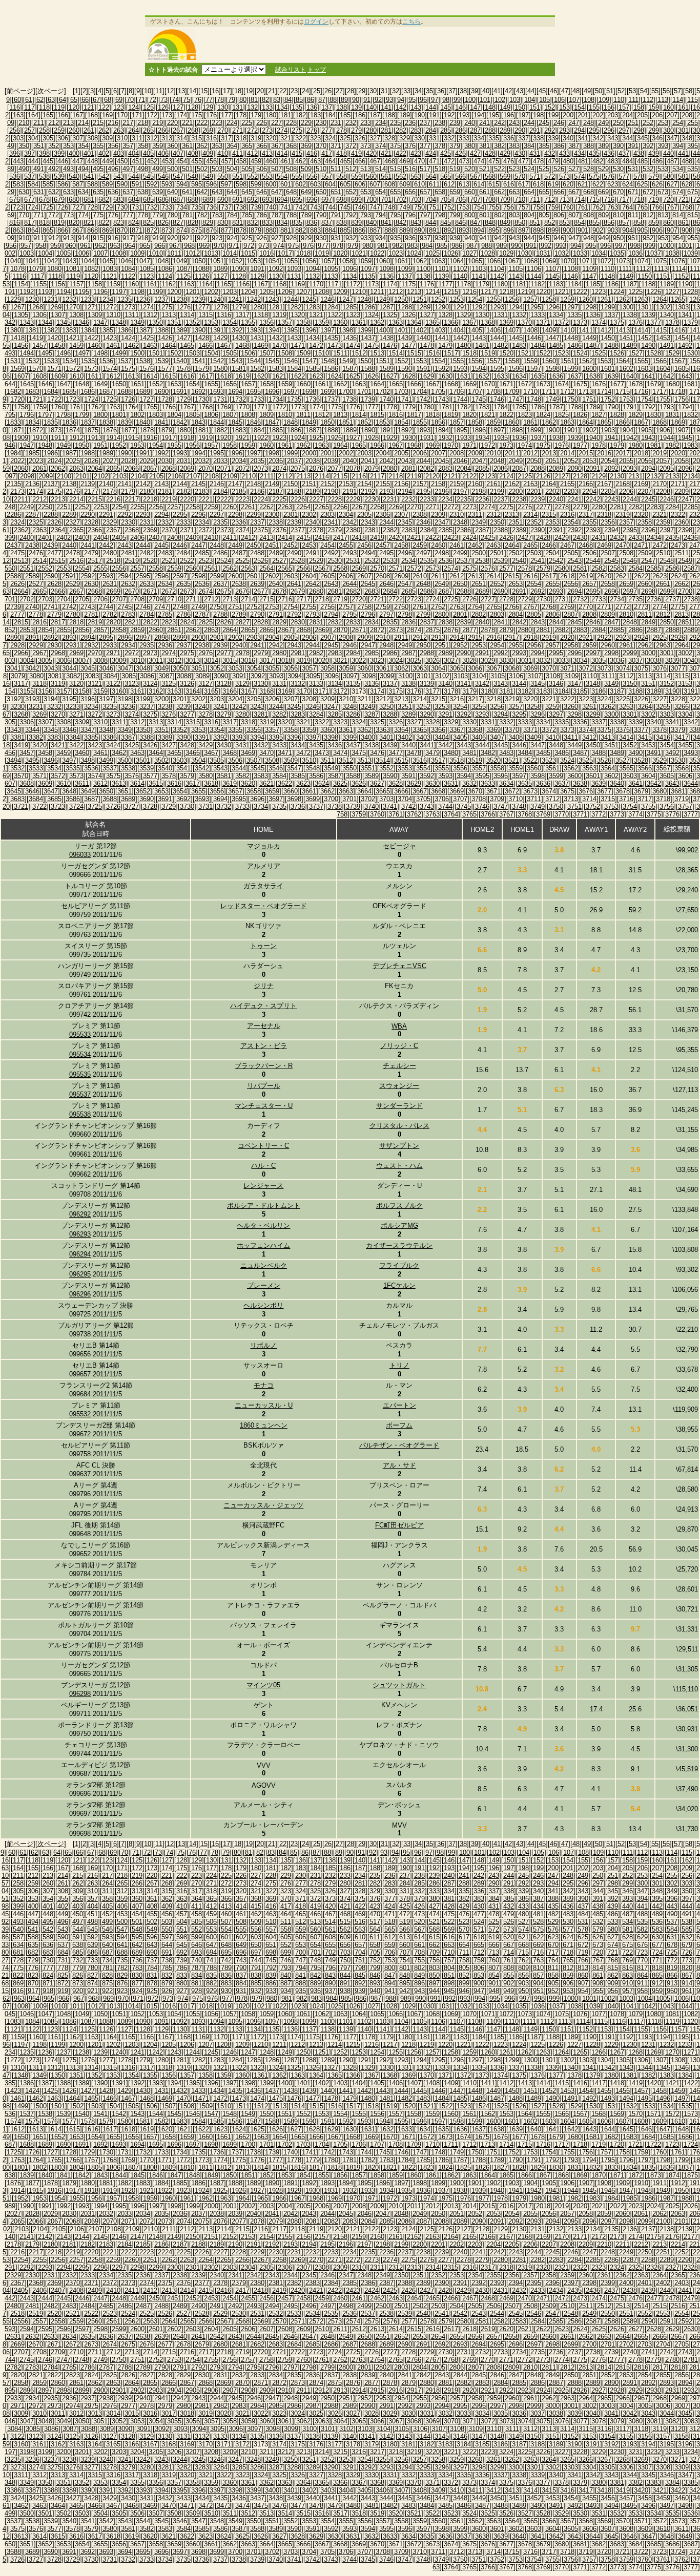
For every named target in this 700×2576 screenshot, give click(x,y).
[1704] (420, 392)
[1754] (645, 399)
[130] (223, 107)
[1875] (91, 430)
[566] (460, 176)
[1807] (230, 415)
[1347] (100, 322)
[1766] (169, 407)
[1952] (119, 445)
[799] (455, 215)
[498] (143, 169)
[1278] (220, 307)
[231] (336, 123)
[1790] (611, 407)
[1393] (254, 330)
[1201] (193, 292)
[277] (327, 130)
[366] (262, 146)
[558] (342, 176)
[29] (362, 91)
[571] (535, 176)
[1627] (390, 376)
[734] (182, 207)
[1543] (235, 361)
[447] (78, 161)
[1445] (516, 338)
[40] (486, 91)
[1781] (445, 407)
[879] (256, 230)
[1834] (32, 422)
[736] (211, 207)
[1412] (604, 330)
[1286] (368, 307)
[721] (683, 200)
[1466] (205, 345)
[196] (509, 115)
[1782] (464, 407)
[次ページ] (51, 91)
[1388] (161, 330)
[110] (619, 100)
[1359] (322, 322)
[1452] (645, 338)
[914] (83, 238)
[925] (247, 238)
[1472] (316, 345)
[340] (568, 138)
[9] (138, 91)
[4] (100, 91)
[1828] (617, 415)
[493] (68, 169)
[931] (336, 238)
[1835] (51, 422)
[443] (18, 161)
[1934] (482, 438)
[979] (353, 246)
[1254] (475, 299)
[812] (648, 215)
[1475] (372, 345)
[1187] (630, 284)
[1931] (427, 438)
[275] (297, 130)
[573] (564, 176)
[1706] (457, 392)
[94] (401, 100)
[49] (587, 91)
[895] (494, 230)
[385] (544, 146)
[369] (306, 146)
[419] (356, 153)
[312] (152, 138)
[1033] (580, 253)
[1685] (69, 392)
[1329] (464, 315)
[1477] (408, 345)
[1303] (682, 307)
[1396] (309, 330)
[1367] (469, 322)
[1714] (604, 392)
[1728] (165, 399)
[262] (104, 130)
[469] (405, 161)
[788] (291, 215)
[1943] (648, 438)
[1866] (623, 422)
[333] (464, 138)
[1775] (335, 407)
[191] (434, 115)
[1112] (643, 269)
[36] (441, 91)
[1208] (322, 292)
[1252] (438, 299)
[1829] (635, 415)
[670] (618, 192)
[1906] (663, 430)
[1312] (150, 315)
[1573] (91, 369)
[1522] (543, 353)
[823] (119, 223)
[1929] (390, 438)
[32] (396, 91)
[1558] (512, 361)
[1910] (39, 438)
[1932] (445, 438)
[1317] (242, 315)
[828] (193, 223)
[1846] (254, 422)
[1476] (390, 345)
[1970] (451, 445)
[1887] (313, 430)
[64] (63, 100)
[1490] (648, 345)
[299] (654, 130)
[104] (530, 100)
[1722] (54, 399)
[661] (485, 192)
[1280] (257, 307)
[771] (39, 215)
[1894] (442, 430)
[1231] (51, 299)
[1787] (556, 407)
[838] (342, 223)
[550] (223, 176)
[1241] (235, 299)
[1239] (198, 299)
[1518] (469, 353)
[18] (238, 91)
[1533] (51, 361)
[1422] (91, 338)
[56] (666, 91)
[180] (271, 115)
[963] (115, 246)
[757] (523, 207)
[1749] (552, 399)
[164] (33, 115)
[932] (351, 238)
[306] (63, 138)
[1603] (645, 369)
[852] (550, 223)
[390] (618, 146)
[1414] (641, 330)
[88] (333, 100)
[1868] (660, 422)
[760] (568, 207)
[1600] (589, 369)
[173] (167, 115)
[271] (238, 130)
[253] (663, 123)
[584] (33, 184)
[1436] (349, 338)
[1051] (217, 261)
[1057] (327, 261)
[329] (405, 138)
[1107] (552, 269)
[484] (627, 161)
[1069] (549, 261)
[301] (683, 130)
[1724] (91, 399)
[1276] (183, 307)
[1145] (552, 276)
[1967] (396, 445)
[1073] (623, 261)
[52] (621, 91)
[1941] (611, 438)
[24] (305, 91)
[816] (15, 223)
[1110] (608, 269)
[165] (48, 115)
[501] (187, 169)
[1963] (322, 445)
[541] (89, 176)
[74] (175, 100)
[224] (232, 123)
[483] (613, 161)
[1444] (497, 338)
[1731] (220, 399)
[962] (100, 246)
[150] (520, 107)
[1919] (205, 438)
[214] (83, 123)
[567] (475, 176)
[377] (425, 146)
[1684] (51, 392)
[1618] (224, 376)
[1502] (174, 353)
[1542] (217, 361)
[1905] (645, 430)
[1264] (660, 299)
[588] (92, 184)
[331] (434, 138)
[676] (15, 200)
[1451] (626, 338)
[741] (286, 207)
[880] (271, 230)
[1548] (327, 361)
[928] (291, 238)
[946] (559, 238)
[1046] (125, 261)
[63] (51, 100)
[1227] (672, 292)
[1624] (335, 376)
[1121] (110, 276)
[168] (92, 115)
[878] (241, 230)
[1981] (654, 445)
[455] (197, 161)
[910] (24, 238)
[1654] (193, 384)
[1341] (685, 315)
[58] (689, 91)
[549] (208, 176)
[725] (48, 207)
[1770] (242, 407)
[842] (401, 223)
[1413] (623, 330)
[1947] (27, 445)
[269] (208, 130)
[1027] (469, 253)
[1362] (377, 322)
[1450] (608, 338)
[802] (499, 215)
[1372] (562, 322)
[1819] (451, 415)
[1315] (205, 315)
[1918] (187, 438)
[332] (449, 138)
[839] (356, 223)
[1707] (475, 392)
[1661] (322, 384)
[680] (74, 200)
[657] (425, 192)
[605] (345, 184)
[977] (323, 246)
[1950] (82, 445)
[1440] (423, 338)
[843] (416, 223)
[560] (371, 176)
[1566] (660, 361)
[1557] (493, 361)
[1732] (239, 399)
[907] (672, 230)
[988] (487, 246)
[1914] (113, 438)
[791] (336, 215)
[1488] (611, 345)
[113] (663, 100)
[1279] (239, 307)
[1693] (217, 392)
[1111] (625, 269)
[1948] (45, 445)
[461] (286, 161)
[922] (202, 238)
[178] (241, 115)
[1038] (672, 253)
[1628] (408, 376)
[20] (260, 91)
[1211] (377, 292)
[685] (148, 200)
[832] (252, 223)
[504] (232, 169)
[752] (449, 207)
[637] (128, 192)
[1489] (630, 345)
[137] (327, 107)
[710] (520, 200)
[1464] (169, 345)
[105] (544, 100)
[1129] (257, 276)
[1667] (433, 384)
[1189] (667, 284)
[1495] (45, 353)
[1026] (451, 253)
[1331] (501, 315)
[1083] (110, 269)
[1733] (257, 399)
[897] (523, 230)
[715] (594, 200)
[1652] (156, 384)
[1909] (21, 438)
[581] (683, 176)
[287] (475, 130)
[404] (133, 153)
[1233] (88, 299)
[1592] (442, 369)
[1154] (21, 284)
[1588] (368, 369)
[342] (598, 138)
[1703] (401, 392)
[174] (182, 115)
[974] (279, 246)
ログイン (316, 22)
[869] (107, 230)
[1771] (261, 407)
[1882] (220, 430)
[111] (633, 100)
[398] (44, 153)
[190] (419, 115)
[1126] (202, 276)
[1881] (202, 430)
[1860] (512, 422)
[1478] (427, 345)
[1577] (165, 369)
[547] (178, 176)
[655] (395, 192)
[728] (92, 207)
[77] (209, 100)
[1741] (405, 399)
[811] (633, 215)
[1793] (667, 407)
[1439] (405, 338)
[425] (446, 153)
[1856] (438, 422)
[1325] (390, 315)
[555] (297, 176)
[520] (470, 169)
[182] (301, 115)
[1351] (174, 322)
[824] (133, 223)
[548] (193, 176)
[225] (247, 123)
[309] (107, 138)
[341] (583, 138)
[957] (26, 246)
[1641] (648, 376)
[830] (223, 223)
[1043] (69, 261)
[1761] (76, 407)
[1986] (51, 453)
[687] (178, 200)
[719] (654, 200)
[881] (286, 230)
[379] (455, 146)
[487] (672, 161)
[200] (568, 115)
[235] (395, 123)
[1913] (95, 438)
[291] (535, 130)
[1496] (64, 353)
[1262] (623, 299)
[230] (321, 123)
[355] (98, 146)
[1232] (69, 299)
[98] (446, 100)
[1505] (230, 353)
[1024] (414, 253)
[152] (550, 107)
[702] (401, 200)
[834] (282, 223)
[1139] (442, 276)
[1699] (327, 392)
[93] (389, 100)
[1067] (512, 261)
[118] (44, 107)
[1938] (556, 438)
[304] (33, 138)
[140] (371, 107)
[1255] (493, 299)
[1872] (36, 430)
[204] (627, 115)
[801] (485, 215)
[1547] (309, 361)
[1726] (128, 399)
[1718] (678, 392)
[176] (211, 115)
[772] (54, 215)
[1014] (230, 253)
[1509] (303, 353)
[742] (301, 207)
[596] (211, 184)
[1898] (516, 430)
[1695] (254, 392)
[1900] (552, 430)
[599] (256, 184)
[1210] (359, 292)
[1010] (156, 253)
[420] (371, 153)
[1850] (327, 422)
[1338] (630, 315)
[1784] (501, 407)
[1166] (242, 284)
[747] (375, 207)
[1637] (574, 376)
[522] (499, 169)
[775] (98, 215)
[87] (322, 100)
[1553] (420, 361)
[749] (405, 207)
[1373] (580, 322)
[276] (312, 130)
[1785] (519, 407)
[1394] (272, 330)
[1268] (36, 307)
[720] (668, 200)
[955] (693, 238)
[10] (148, 91)
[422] (401, 153)
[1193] (45, 292)
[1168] (279, 284)
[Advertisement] (377, 45)
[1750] (571, 399)
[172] (152, 115)
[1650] (119, 384)
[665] (544, 192)
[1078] (17, 269)
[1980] (635, 445)
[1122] (128, 276)
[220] (172, 123)
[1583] (276, 369)
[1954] (156, 445)
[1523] (562, 353)
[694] (282, 200)
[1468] (242, 345)
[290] (520, 130)
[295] (594, 130)
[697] (327, 200)
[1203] (230, 292)
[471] (434, 161)
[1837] (88, 422)
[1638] (593, 376)
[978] (338, 246)
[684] (133, 200)
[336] (509, 138)
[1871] (17, 430)
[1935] (501, 438)
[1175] (408, 284)
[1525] (599, 353)
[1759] (39, 407)
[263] (119, 130)
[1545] (272, 361)
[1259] (567, 299)
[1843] (198, 422)
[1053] (254, 261)
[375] (395, 146)
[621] (583, 184)
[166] (63, 115)
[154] (579, 107)
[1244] (291, 299)
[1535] (88, 361)
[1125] (183, 276)
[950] (618, 238)
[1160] (132, 284)
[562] (401, 176)
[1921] (242, 438)
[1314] (187, 315)
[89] (344, 100)
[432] (550, 153)
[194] (479, 115)
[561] (386, 176)
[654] (380, 192)
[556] (312, 176)
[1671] (506, 384)
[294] (579, 130)
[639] (158, 192)
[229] (306, 123)
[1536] (106, 361)
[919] (158, 238)
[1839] (125, 422)
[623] (613, 184)
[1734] (276, 399)
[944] (529, 238)
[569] (505, 176)
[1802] (137, 415)
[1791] (630, 407)
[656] (410, 192)
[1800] (100, 415)
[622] (598, 184)
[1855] (420, 422)
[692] (252, 200)
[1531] (14, 361)
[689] (208, 200)
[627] (672, 184)
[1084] (128, 269)
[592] (152, 184)
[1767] (187, 407)
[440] (668, 153)
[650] (321, 192)
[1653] (174, 384)
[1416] (678, 330)
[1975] (543, 445)
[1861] (530, 422)
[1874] (73, 430)
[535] (693, 169)
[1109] (589, 269)
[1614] (150, 376)
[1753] (626, 399)
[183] (315, 115)
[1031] (543, 253)
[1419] (36, 338)
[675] (693, 192)
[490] (24, 169)
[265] (148, 130)
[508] (291, 169)
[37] (452, 91)
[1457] (39, 345)
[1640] (630, 376)
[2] (84, 91)
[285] (446, 130)
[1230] (32, 299)
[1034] (599, 253)
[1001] (685, 246)
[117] (29, 107)
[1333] (538, 315)
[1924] (298, 438)
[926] (262, 238)
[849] (505, 223)
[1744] (460, 399)
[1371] (543, 322)
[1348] (119, 322)
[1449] (589, 338)
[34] (418, 91)
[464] (330, 161)
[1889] (349, 430)
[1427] (183, 338)
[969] (204, 246)
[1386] (125, 330)
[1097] (368, 269)
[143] (416, 107)
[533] (663, 169)
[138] (342, 107)
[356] (113, 146)
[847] (475, 223)
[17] (227, 91)
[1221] (562, 292)
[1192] (27, 292)
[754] (479, 207)
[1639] (611, 376)
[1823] (525, 415)
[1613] (132, 376)
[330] (419, 138)
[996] (605, 246)
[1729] (183, 399)
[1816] (396, 415)
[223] (217, 123)
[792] (351, 215)
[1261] (604, 299)
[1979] (617, 445)
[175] (197, 115)
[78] (220, 100)
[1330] (482, 315)
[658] (440, 192)
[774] (83, 215)
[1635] (538, 376)
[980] (368, 246)
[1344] (45, 322)
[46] (553, 91)
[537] (29, 176)
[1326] (408, 315)
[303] (18, 138)
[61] (29, 100)
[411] (238, 153)
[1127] (220, 276)
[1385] (106, 330)
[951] (633, 238)
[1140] (460, 276)
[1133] (331, 276)
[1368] (488, 322)
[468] (390, 161)
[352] (54, 146)
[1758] (21, 407)
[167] (78, 115)
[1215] (451, 292)
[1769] (224, 407)
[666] (559, 192)
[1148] (608, 276)
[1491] (667, 345)
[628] (687, 184)
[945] (544, 238)
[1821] (488, 415)
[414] (282, 153)
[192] (449, 115)
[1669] (469, 384)
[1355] (248, 322)
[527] (574, 169)
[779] (158, 215)
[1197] (119, 292)
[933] (366, 238)
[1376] (635, 322)
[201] (583, 115)
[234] (380, 123)
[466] (360, 161)
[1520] (506, 353)
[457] (226, 161)
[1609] (58, 376)
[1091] (257, 269)
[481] (583, 161)
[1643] (685, 376)
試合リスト (291, 70)
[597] (226, 184)
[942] (499, 238)
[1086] (165, 269)
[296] (609, 130)
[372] (351, 146)
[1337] (611, 315)
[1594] (479, 369)
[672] (648, 192)
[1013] (211, 253)
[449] (107, 161)
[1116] (19, 276)
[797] (425, 215)
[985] (442, 246)
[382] (499, 146)
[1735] (294, 399)
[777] (128, 215)
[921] (187, 238)
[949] (603, 238)
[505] (247, 169)
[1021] (359, 253)
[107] (574, 100)
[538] (44, 176)
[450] (122, 161)
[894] (479, 230)
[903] (613, 230)
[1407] (512, 330)
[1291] (460, 307)
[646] (262, 192)
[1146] (571, 276)
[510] (321, 169)
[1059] (364, 261)
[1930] (408, 438)
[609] (405, 184)
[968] (189, 246)
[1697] (291, 392)
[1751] (589, 399)
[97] (435, 100)
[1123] (147, 276)
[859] (654, 223)
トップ (317, 70)
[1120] (91, 276)
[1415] (660, 330)
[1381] (32, 330)
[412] (252, 153)
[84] (288, 100)
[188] (390, 115)
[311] (137, 138)
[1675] (580, 384)
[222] (202, 123)
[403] (119, 153)
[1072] (604, 261)
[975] (293, 246)
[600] (271, 184)
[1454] (682, 338)
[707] (475, 200)
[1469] (261, 345)
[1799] (82, 415)
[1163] (187, 284)
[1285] (349, 307)
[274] (282, 130)
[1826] (580, 415)
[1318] (261, 315)
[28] (351, 91)
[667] (574, 192)
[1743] (442, 399)
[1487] (593, 345)
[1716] (641, 392)
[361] (187, 146)
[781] (187, 215)
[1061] (401, 261)
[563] (416, 176)
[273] (267, 130)
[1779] (408, 407)
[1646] (45, 384)
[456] (211, 161)
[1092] (276, 269)
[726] (63, 207)
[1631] (464, 376)
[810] (618, 215)
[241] (485, 123)
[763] (613, 207)
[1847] (272, 422)
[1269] (54, 307)
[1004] (45, 253)
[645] (247, 192)
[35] (429, 91)
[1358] (303, 322)
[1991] (143, 453)
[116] (15, 107)
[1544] (254, 361)
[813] (663, 215)
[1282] (294, 307)
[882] (301, 230)
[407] (178, 153)
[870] (122, 230)
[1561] (567, 361)
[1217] (488, 292)
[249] (603, 123)
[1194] (64, 292)
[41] (497, 91)
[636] (113, 192)
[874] (182, 230)
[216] (113, 123)
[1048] (161, 261)
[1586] (331, 369)
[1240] (217, 299)
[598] (241, 184)
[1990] (125, 453)
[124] (133, 107)
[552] (252, 176)
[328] (390, 138)
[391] (633, 146)
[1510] (322, 353)
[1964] (340, 445)
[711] (535, 200)
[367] (276, 146)
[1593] (460, 369)
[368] (291, 146)
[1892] (405, 430)
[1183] (556, 284)
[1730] (202, 399)
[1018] (303, 253)
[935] (395, 238)
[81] (254, 100)
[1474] (353, 345)
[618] (538, 184)
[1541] (198, 361)
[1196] (100, 292)
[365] (247, 146)
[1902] (589, 430)
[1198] (137, 292)
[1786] (538, 407)
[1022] (377, 253)
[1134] (349, 276)
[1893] (423, 430)
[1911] (58, 438)
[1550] (364, 361)
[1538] (143, 361)
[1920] (224, 438)
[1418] (17, 338)
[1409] (549, 330)
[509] (306, 169)
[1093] (294, 269)
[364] (232, 146)
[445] (48, 161)
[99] (457, 100)
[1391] (217, 330)
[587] (78, 184)
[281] (386, 130)
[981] (383, 246)
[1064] (457, 261)
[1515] (414, 353)
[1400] (383, 330)
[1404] (457, 330)
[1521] (525, 353)
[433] (564, 153)
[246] (559, 123)
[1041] (32, 261)
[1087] (183, 269)
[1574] (110, 369)
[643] (217, 192)
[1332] (519, 315)
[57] (677, 91)
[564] (431, 176)
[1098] (386, 269)
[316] (211, 138)
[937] (425, 238)
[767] (672, 207)
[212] (54, 123)
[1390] (198, 330)
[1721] (36, 399)
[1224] (617, 292)
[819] (59, 223)
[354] (83, 146)
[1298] (589, 307)
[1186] (611, 284)
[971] (234, 246)
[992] (546, 246)
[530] (618, 169)
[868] (92, 230)
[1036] (635, 253)
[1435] (331, 338)
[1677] (617, 384)
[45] (542, 91)
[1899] (534, 430)
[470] (419, 161)
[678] (44, 200)
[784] (232, 215)
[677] (29, 200)
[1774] (316, 407)
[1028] (488, 253)
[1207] (303, 292)
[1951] (100, 445)
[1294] (516, 307)
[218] (143, 123)
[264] (133, 130)
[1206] (285, 292)
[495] (98, 169)
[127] (178, 107)
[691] (238, 200)
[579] (654, 176)
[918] (143, 238)
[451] (137, 161)
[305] (48, 138)
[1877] (128, 430)
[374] (380, 146)
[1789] (593, 407)
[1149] (626, 276)
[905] (642, 230)
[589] (107, 184)
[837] (327, 223)
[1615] (169, 376)
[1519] (488, 353)
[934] (380, 238)
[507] (276, 169)
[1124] (165, 276)
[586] (63, 184)
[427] (475, 153)
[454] (182, 161)
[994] (576, 246)
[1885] (276, 430)
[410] (223, 153)
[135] (297, 107)
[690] (223, 200)
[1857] (457, 422)
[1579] (202, 369)
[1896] (479, 430)
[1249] (383, 299)
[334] (479, 138)
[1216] (469, 292)
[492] (54, 169)
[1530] (691, 353)
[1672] (525, 384)
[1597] (534, 369)
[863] (18, 230)
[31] (384, 91)
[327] (375, 138)
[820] (74, 223)
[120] (74, 107)
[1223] (599, 292)
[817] (29, 223)
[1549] (346, 361)
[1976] (562, 445)
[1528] (654, 353)
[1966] (377, 445)
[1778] (390, 407)
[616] (509, 184)
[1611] (95, 376)
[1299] (608, 307)
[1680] (672, 384)
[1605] (682, 369)
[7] (123, 91)
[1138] (423, 276)
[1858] (475, 422)
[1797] (45, 415)
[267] (178, 130)
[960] (70, 246)
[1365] (433, 322)
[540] (74, 176)
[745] (345, 207)
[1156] (58, 284)
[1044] (88, 261)
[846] (460, 223)
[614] (479, 184)
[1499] (119, 353)
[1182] (538, 284)
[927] (276, 238)
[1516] (433, 353)
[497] (128, 169)
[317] (226, 138)
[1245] (309, 299)
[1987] (69, 453)
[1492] (685, 345)
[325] (345, 138)
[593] (167, 184)
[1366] (451, 322)
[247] (574, 123)
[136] (312, 107)
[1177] (445, 284)
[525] (544, 169)
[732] (152, 207)
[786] (262, 215)
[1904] (626, 430)
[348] (687, 138)
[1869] (678, 422)
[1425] (147, 338)
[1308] (76, 315)
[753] (464, 207)
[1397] (327, 330)
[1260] (586, 299)
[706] (460, 200)
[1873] (54, 430)
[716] (609, 200)
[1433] (294, 338)
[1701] (364, 392)
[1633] (501, 376)
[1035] (617, 253)
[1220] (543, 292)
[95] (412, 100)
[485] (642, 161)
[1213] (414, 292)
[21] (272, 91)
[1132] (313, 276)
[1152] (682, 276)
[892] (449, 230)
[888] (390, 230)
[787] (276, 215)
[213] (68, 123)
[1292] (479, 307)
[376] (410, 146)
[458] (241, 161)
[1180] (501, 284)
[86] (311, 100)
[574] (579, 176)
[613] (464, 184)
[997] (620, 246)
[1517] (451, 353)
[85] (299, 100)
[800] (470, 215)
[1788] (574, 407)
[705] (446, 200)
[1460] (95, 345)
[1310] (113, 315)
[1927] (353, 438)
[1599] (571, 369)
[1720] (17, 399)
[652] (351, 192)
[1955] (174, 445)
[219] (158, 123)
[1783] (482, 407)
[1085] (147, 269)
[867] (78, 230)
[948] (589, 238)
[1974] (525, 445)
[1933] (464, 438)
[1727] (147, 399)
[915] (98, 238)
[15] (204, 91)
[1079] (36, 269)
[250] (618, 123)
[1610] (76, 376)
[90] (356, 100)
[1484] (538, 345)
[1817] (414, 415)
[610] (419, 184)
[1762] (95, 407)
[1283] (313, 307)
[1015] (248, 253)
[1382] (51, 330)
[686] (163, 200)
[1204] (248, 292)
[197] (523, 115)
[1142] (497, 276)
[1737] (331, 399)
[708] (490, 200)
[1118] (55, 276)
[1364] (414, 322)
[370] (321, 146)
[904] (627, 230)
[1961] (285, 445)
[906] (657, 230)
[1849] (309, 422)
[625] (642, 184)
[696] (312, 200)
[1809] (266, 415)
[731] (137, 207)
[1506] (248, 353)
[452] (152, 161)
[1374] (599, 322)
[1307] (58, 315)
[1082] (91, 269)
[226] (262, 123)
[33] (407, 91)
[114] (678, 100)
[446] (63, 161)
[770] (24, 215)
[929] (306, 238)
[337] (523, 138)
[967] (174, 246)
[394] (678, 146)
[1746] (497, 399)
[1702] (383, 392)
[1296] (552, 307)
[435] (594, 153)
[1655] (211, 384)
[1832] (691, 415)
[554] (282, 176)
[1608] (39, 376)
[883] (315, 230)
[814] (678, 215)
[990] (516, 246)
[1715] (623, 392)
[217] (128, 123)
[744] (330, 207)
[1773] (298, 407)
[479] (553, 161)
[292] (550, 130)
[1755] (663, 399)
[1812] (322, 415)
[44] (531, 91)
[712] (550, 200)
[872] (152, 230)
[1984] (14, 453)
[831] (238, 223)
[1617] (205, 376)
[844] (431, 223)
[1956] (193, 445)
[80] (243, 100)
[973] (264, 246)
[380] (470, 146)
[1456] (21, 345)
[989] (501, 246)
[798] (440, 215)
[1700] (346, 392)
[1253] (457, 299)
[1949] (64, 445)
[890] (419, 230)
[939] (455, 238)
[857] (624, 223)
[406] (163, 153)
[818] (44, 223)
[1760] (58, 407)
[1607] (21, 376)
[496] (113, 169)
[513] (366, 169)
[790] (321, 215)
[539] (59, 176)
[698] (342, 200)
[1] (77, 91)
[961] (85, 246)
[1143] (516, 276)
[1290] (442, 307)
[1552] (401, 361)
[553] (267, 176)
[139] (356, 107)
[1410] (567, 330)
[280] (371, 130)
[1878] (147, 430)
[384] (529, 146)
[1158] (95, 284)
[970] (219, 246)
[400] (74, 153)
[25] (317, 91)
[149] (505, 107)
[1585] (313, 369)
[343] (613, 138)
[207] (672, 115)
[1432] (276, 338)
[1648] (82, 384)
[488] (687, 161)
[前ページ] (20, 91)
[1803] (156, 415)
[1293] (497, 307)
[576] (609, 176)
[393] (663, 146)
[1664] (377, 384)
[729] (107, 207)
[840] (371, 223)
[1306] (39, 315)
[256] (15, 130)
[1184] (574, 284)
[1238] (180, 299)
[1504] (211, 353)
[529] (603, 169)
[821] (89, 223)
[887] (375, 230)
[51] (610, 91)
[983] (412, 246)
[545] (148, 176)
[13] (181, 91)
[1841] (161, 422)
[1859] (493, 422)
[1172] (353, 284)
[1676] (599, 384)
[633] (68, 192)
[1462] (132, 345)
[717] (624, 200)
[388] (589, 146)
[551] (238, 176)
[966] (160, 246)
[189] (405, 115)
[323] (315, 138)
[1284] (331, 307)
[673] (663, 192)
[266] (163, 130)
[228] (291, 123)
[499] (158, 169)
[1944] (667, 438)
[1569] (17, 369)
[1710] (530, 392)
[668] (589, 192)
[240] (470, 123)
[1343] (27, 322)
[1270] (73, 307)
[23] (294, 91)
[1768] (205, 407)
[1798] (64, 415)
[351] (39, 146)
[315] (197, 138)
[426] (460, 153)
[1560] (549, 361)
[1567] (678, 361)
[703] (416, 200)
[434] (579, 153)
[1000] (667, 246)
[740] (271, 207)
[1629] (427, 376)
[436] (609, 153)
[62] (40, 100)
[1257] (530, 299)
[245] (544, 123)
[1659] (285, 384)
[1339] (648, 315)
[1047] (143, 261)
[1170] (316, 284)
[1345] (64, 322)
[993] (561, 246)
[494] (83, 169)
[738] (241, 207)
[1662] (340, 384)
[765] (642, 207)
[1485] (556, 345)
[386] (559, 146)
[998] (635, 246)
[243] (514, 123)
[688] (193, 200)
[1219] (525, 292)
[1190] (685, 284)
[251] (633, 123)
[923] (217, 238)
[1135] (368, 276)
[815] (693, 215)
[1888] (331, 430)
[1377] (654, 322)
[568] (490, 176)
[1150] (645, 276)
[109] (604, 100)
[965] (145, 246)
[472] (449, 161)
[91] (367, 100)
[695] (297, 200)
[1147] (589, 276)
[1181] (519, 284)
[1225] (635, 292)
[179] (256, 115)
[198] (538, 115)
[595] (197, 184)
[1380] (14, 330)
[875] (197, 230)
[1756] (682, 399)
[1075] (660, 261)
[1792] (648, 407)
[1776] (353, 407)
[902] (598, 230)
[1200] (174, 292)
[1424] (128, 338)
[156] (609, 107)
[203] (613, 115)
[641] (187, 192)
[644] (232, 192)
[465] (345, 161)
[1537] (125, 361)
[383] (514, 146)
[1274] (147, 307)
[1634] (519, 376)
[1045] (106, 261)
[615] (494, 184)
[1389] (180, 330)
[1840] (143, 422)
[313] (167, 138)
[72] (153, 100)
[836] (312, 223)
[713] (564, 200)
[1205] (266, 292)
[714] (579, 200)
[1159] (113, 284)
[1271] (91, 307)
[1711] (549, 392)
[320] (271, 138)
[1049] (180, 261)
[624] (627, 184)
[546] (163, 176)
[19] (249, 91)
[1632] (482, 376)
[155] (594, 107)
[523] (514, 169)
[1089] (220, 269)
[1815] (377, 415)
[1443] (479, 338)
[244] (529, 123)
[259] (59, 130)
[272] (252, 130)
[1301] (645, 307)
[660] (470, 192)
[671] (633, 192)
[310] (122, 138)
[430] (520, 153)
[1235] (125, 299)
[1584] (294, 369)
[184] (330, 115)
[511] (336, 169)
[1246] (327, 299)
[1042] (51, 261)
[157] (624, 107)
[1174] (390, 284)
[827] (178, 223)
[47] (565, 91)
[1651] (137, 384)
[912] (54, 238)
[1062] (420, 261)
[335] (494, 138)
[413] (267, 153)
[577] (624, 176)
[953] (663, 238)
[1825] (562, 415)
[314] (182, 138)
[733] (167, 207)
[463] (315, 161)
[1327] (427, 315)
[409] (208, 153)
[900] (568, 230)
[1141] (479, 276)
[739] (256, 207)
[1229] (14, 299)
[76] (198, 100)
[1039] (691, 253)
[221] (187, 123)
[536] (15, 176)
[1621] (279, 376)
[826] (163, 223)
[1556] (475, 361)
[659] (455, 192)
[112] (648, 100)
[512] (351, 169)
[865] (48, 230)
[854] (579, 223)
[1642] (667, 376)
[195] (494, 115)
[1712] (567, 392)
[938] (440, 238)
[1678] (635, 384)
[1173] (372, 284)
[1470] (279, 345)
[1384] (88, 330)
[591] (137, 184)
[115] (693, 100)
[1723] (73, 399)
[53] (632, 91)
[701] (386, 200)
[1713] (586, 392)
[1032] (562, 253)
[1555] (457, 361)
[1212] (396, 292)
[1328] (445, 315)
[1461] (113, 345)
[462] (301, 161)
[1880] (183, 430)
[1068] (530, 261)
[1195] (82, 292)
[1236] (143, 299)
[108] (589, 100)
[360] (172, 146)
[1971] (469, 445)
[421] (386, 153)
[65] (74, 100)
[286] (460, 130)
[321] (286, 138)
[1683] (32, 392)
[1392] (235, 330)
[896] (509, 230)
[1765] (150, 407)
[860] (668, 223)
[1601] (608, 369)
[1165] (224, 284)
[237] (425, 123)
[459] (256, 161)
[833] (267, 223)
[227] (276, 123)
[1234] (106, 299)
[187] (375, 115)
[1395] (291, 330)
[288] (490, 130)
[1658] (266, 384)
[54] (644, 91)
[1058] (346, 261)
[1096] (349, 269)
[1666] (414, 384)
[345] (642, 138)
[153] (564, 107)
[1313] (169, 315)
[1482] (501, 345)
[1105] (516, 269)
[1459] (76, 345)
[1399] (364, 330)
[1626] (372, 376)
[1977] (580, 445)
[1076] (678, 261)
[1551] (383, 361)
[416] (312, 153)
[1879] (165, 430)
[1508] (285, 353)
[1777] (372, 407)
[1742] (423, 399)
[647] (276, 192)
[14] (193, 91)
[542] (104, 176)
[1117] (37, 276)
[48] (576, 91)
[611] (434, 184)
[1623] (316, 376)
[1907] (682, 430)
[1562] (586, 361)
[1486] (574, 345)
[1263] (641, 299)
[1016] (266, 253)
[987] (472, 246)
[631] (39, 192)
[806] (559, 215)
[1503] (193, 353)
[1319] (279, 315)
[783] (217, 215)
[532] (648, 169)
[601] (286, 184)
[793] (366, 215)
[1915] (132, 438)
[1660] (303, 384)
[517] (425, 169)
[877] (226, 230)
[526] (559, 169)
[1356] (266, 322)
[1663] (359, 384)
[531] (633, 169)
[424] (431, 153)
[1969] (433, 445)
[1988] (88, 453)
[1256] (512, 299)
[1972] (488, 445)
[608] (390, 184)
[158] (639, 107)
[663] (514, 192)
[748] (390, 207)
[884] (330, 230)
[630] (24, 192)
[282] (401, 130)
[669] (603, 192)
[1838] (106, 422)
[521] (485, 169)
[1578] (183, 369)
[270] (223, 130)
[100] (470, 100)
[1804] (174, 415)
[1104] (497, 269)
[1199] (156, 292)
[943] (514, 238)
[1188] (648, 284)
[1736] (313, 399)
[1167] (261, 284)
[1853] (383, 422)
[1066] (493, 261)
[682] (104, 200)
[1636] (556, 376)
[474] (479, 161)
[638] (143, 192)
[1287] (386, 307)
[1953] (137, 445)
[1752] (608, 399)
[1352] (193, 322)
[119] (59, 107)
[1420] (54, 338)
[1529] (672, 353)
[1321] (316, 315)
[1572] (73, 369)
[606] (360, 184)
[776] (113, 215)
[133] (267, 107)
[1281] (276, 307)
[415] (297, 153)
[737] (226, 207)
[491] (39, 169)
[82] (265, 100)
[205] (642, 115)
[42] (508, 91)
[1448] (571, 338)
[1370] (525, 322)
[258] (44, 130)
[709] (505, 200)
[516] (410, 169)
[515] (395, 169)
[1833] (14, 422)
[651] (336, 192)
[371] (336, 146)
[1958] (230, 445)
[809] (603, 215)
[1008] (119, 253)
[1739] (368, 399)
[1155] (39, 284)
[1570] (36, 369)
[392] (648, 146)
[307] (78, 138)
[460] (271, 161)
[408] (193, 153)
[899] (553, 230)
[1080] (54, 269)
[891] (434, 230)
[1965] (359, 445)
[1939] (574, 438)
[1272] (110, 307)
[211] (39, 123)
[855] (594, 223)
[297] (624, 130)
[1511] (340, 353)
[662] (499, 192)
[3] (92, 91)
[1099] (405, 269)
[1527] (635, 353)
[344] (627, 138)
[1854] (401, 422)
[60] (17, 100)
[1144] (534, 276)
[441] (683, 153)
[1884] (257, 430)
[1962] (303, 445)
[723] (18, 207)
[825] (148, 223)
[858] (639, 223)
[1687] (106, 392)
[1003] (27, 253)
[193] (464, 115)
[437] (624, 153)
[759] (553, 207)
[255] (693, 123)
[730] (122, 207)
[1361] (359, 322)
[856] (609, 223)
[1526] (617, 353)
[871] (137, 230)
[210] (24, 123)
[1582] (257, 369)
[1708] (493, 392)
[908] (687, 230)
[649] (306, 192)
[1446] (534, 338)
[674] (678, 192)
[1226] (654, 292)
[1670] (488, 384)
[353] (68, 146)
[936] (410, 238)
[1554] (438, 361)
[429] (505, 153)
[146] (460, 107)
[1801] (119, 415)
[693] (267, 200)
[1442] (460, 338)
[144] (431, 107)
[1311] (132, 315)
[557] (327, 176)
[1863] (567, 422)
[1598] (552, 369)
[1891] (386, 430)
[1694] (235, 392)
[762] (598, 207)
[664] (529, 192)
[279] (356, 130)
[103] (515, 100)
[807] (574, 215)
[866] (63, 230)
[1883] (239, 430)
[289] (505, 130)
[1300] (626, 307)
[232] (351, 123)
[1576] (147, 369)
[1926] (335, 438)
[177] (226, 115)
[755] (494, 207)
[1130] (276, 276)
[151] (535, 107)
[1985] (32, 453)
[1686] (88, 392)
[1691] (180, 392)
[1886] (294, 430)
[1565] (641, 361)
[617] (523, 184)
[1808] (248, 415)
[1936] (519, 438)
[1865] (604, 422)
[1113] (661, 269)
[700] (371, 200)
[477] (523, 161)
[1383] (69, 330)
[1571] (54, 369)
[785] (247, 215)
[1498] (100, 353)
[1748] (534, 399)
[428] (490, 153)
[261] (89, 130)
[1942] (630, 438)
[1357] (285, 322)
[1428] (202, 338)
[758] (538, 207)
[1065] (475, 261)
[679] (59, 200)
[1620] (261, 376)
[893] (464, 230)
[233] (366, 123)
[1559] (530, 361)
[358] (143, 146)
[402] (104, 153)
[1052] (235, 261)
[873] (167, 230)
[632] (54, 192)
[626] (657, 184)
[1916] (150, 438)
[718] (639, 200)
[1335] (574, 315)
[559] (356, 176)
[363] (217, 146)
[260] (74, 130)
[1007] (100, 253)
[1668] (451, 384)
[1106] (534, 269)
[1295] (534, 307)
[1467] (224, 345)
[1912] (76, 438)
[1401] (401, 330)
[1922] (261, 438)
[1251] (420, 299)
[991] (531, 246)
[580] (668, 176)
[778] (143, 215)
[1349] (137, 322)
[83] (277, 100)
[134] (282, 107)
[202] (598, 115)
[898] (538, 230)
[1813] (340, 415)
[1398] (346, 330)
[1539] (161, 361)
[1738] (349, 399)
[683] (119, 200)
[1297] (571, 307)
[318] (241, 138)
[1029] (506, 253)
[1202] (211, 292)
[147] (475, 107)
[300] (668, 130)
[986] (457, 246)
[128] (193, 107)
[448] (92, 161)
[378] (440, 146)
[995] (591, 246)
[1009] (137, 253)
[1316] (224, 315)
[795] (395, 215)
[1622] (298, 376)
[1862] (549, 422)
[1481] (482, 345)
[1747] (516, 399)
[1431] (257, 338)
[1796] (27, 415)
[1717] (660, 392)
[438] (639, 153)
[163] (18, 115)
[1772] (279, 407)
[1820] (469, 415)
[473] (464, 161)
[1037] (654, 253)
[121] (89, 107)
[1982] (672, 445)
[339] (553, 138)
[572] (550, 176)
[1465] (187, 345)
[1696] (272, 392)
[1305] (21, 315)
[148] (490, 107)
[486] (657, 161)
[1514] (396, 353)
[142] (401, 107)
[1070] (567, 261)
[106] (559, 100)
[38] (463, 91)
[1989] (106, 453)
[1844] (217, 422)
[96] (423, 100)
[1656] (230, 384)
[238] (440, 123)
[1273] (128, 307)
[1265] (678, 299)
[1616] (187, 376)
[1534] (69, 361)
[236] (410, 123)
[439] (654, 153)
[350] (24, 146)
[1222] (580, 292)
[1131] (294, 276)
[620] (568, 184)
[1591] (423, 369)
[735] (197, 207)
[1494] (27, 353)
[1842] (180, 422)
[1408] (530, 330)
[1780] (427, 407)
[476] (509, 161)
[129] (208, 107)
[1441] (442, 338)
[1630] (445, 376)
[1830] (654, 415)
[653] (366, 192)
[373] (366, 146)
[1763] (113, 407)
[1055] (291, 261)
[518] (440, 169)
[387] (574, 146)
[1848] (291, 422)
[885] (345, 230)
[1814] (359, 415)
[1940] (593, 438)
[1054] (272, 261)
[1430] (239, 338)
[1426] (165, 338)
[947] (574, 238)
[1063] (438, 261)
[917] (128, 238)
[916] (113, 238)
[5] (107, 91)
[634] (83, 192)
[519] (455, 169)
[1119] (73, 276)
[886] (360, 230)
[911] (39, 238)
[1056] (309, 261)
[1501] (156, 353)
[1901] (571, 430)
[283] (416, 130)
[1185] (593, 284)
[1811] (303, 415)
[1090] (239, 269)
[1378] (672, 322)
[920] (172, 238)
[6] (115, 91)
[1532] (32, 361)
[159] (654, 107)
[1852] (364, 422)
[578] (639, 176)
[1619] (242, 376)
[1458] (58, 345)
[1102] (460, 269)
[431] (535, 153)
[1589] (386, 369)
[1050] (198, 261)
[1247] (346, 299)
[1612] (113, 376)
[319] (256, 138)
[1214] (433, 292)
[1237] (161, 299)
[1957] (211, 445)
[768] (687, 207)
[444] (33, 161)
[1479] (445, 345)
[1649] (100, 384)
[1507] (266, 353)
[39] (475, 91)
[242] (499, 123)
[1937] (538, 438)
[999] (650, 246)
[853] (564, 223)
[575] (594, 176)
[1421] (73, 338)
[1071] (586, 261)
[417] (327, 153)
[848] (490, 223)
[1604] (663, 369)
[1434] (313, 338)
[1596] (516, 369)
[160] (668, 107)
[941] (485, 238)
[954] (678, 238)
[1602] (626, 369)
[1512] (359, 353)
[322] (301, 138)
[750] (419, 207)
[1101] (442, 269)
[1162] (169, 284)
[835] (297, 223)
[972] (249, 246)
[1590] (405, 369)
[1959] (248, 445)
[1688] (125, 392)
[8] (130, 91)
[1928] (372, 438)
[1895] (460, 430)
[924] (232, 238)
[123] (119, 107)
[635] (98, 192)
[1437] (368, 338)
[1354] (230, 322)
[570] (520, 176)
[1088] (202, 269)
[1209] (340, 292)
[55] (655, 91)
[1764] (132, 407)
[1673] (543, 384)
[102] (500, 100)
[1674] (562, 384)
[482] (598, 161)
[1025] (433, 253)
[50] (599, 91)
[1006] (82, 253)
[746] (360, 207)
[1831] (672, 415)
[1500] (137, 353)
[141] (386, 107)
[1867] (641, 422)
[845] (446, 223)
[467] (375, 161)
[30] (373, 91)
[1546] (291, 361)
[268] (193, 130)
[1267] (17, 307)
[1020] (340, 253)
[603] (315, 184)
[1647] (64, 384)
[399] (59, 153)
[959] (56, 246)
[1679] (654, 384)
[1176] (427, 284)
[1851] (346, 422)
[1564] (623, 361)
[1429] (220, 338)
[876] (211, 230)
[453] (167, 161)
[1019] (322, 253)
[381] (485, 146)
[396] (15, 153)
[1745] (479, 399)
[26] (328, 91)
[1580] (220, 369)
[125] (148, 107)
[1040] (14, 261)
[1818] (433, 415)
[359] (158, 146)
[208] (687, 115)
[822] (104, 223)
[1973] (506, 445)
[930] (321, 238)
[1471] (298, 345)
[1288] (405, 307)
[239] (455, 123)
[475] (494, 161)
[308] (92, 138)
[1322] (335, 315)
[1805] (193, 415)
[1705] (438, 392)
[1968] (414, 445)
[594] (182, 184)
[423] (416, 153)
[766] (657, 207)
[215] (98, 123)
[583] (18, 184)
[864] (33, 230)
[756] (509, 207)
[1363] (396, 322)
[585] (48, 184)
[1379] (691, 322)
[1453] (663, 338)
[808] (589, 215)
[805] (544, 215)
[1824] (543, 415)
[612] (449, 184)
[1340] (667, 315)
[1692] (198, 392)
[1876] (110, 430)
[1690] (161, 392)
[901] (583, 230)
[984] (427, 246)
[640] (172, 192)
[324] (330, 138)
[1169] (298, 284)
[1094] (313, 269)
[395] (693, 146)
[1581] (239, 369)
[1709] (512, 392)
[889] (405, 230)
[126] (163, 107)
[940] (470, 238)
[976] (308, 246)
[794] (380, 215)
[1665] (396, 384)
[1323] (353, 315)
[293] (564, 130)
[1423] (110, 338)
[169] (107, 115)
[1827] (599, 415)
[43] (520, 91)
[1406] (493, 330)
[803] (514, 215)
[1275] (165, 307)
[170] (122, 115)
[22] (283, 91)
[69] (119, 100)
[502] (202, 169)
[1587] (349, 369)
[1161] (150, 284)
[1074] (641, 261)
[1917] (169, 438)
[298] (639, 130)
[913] (68, 238)
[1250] (401, 299)
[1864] (586, 422)
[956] (11, 246)
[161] (683, 107)
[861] (683, 223)
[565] (446, 176)
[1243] (272, 299)
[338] (538, 138)
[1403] (438, 330)
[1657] (248, 384)
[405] (148, 153)
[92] (378, 100)
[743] (315, 207)
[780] (172, 215)
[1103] (479, 269)
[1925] (316, 438)
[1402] (420, 330)
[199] (553, 115)
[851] (535, 223)
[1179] (482, 284)
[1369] (506, 322)
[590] (122, 184)
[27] (339, 91)
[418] (342, 153)
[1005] (64, 253)
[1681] (691, 384)
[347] (672, 138)
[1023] (396, 253)
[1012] (193, 253)
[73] (164, 100)
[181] (286, 115)
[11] (159, 91)
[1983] (691, 445)
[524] (529, 169)
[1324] (372, 315)
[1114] (679, 269)
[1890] (368, 430)
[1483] (519, 345)
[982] (397, 246)
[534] (678, 169)
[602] (301, 184)
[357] (128, 146)
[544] (133, 176)
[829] (208, 223)
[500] (172, 169)
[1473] (335, 345)
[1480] (464, 345)
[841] (386, 223)
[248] (589, 123)
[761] (583, 207)
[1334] (556, 315)
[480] (568, 161)
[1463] (150, 345)
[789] (306, 215)
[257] (29, 130)
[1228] (691, 292)
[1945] (685, 438)
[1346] (82, 322)
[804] (529, 215)
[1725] (110, 399)
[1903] (608, 430)
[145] (446, 107)
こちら (411, 22)
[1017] (285, 253)
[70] (130, 100)
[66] (85, 100)
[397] (29, 153)
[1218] (506, 292)
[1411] (586, 330)
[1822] (506, 415)
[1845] (235, 422)
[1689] (143, 392)
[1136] (386, 276)
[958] (41, 246)
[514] (380, 169)
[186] (360, 115)
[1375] (617, 322)
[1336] (593, 315)
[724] (33, 207)
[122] (104, 107)
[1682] (14, 392)
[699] (356, 200)
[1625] (353, 376)
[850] (520, 223)
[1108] (571, 269)
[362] (202, 146)
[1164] (205, 284)
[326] (360, 138)
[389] (603, 146)
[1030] (525, 253)
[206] (657, 115)
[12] (170, 91)
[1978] (599, 445)
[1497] (82, 353)
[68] (108, 100)
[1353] (211, 322)
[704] (431, 200)
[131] (238, 107)
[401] (89, 153)
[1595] (497, 369)
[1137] (405, 276)
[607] (375, 184)
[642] (202, 192)
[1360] (340, 322)
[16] (215, 91)
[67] (96, 100)
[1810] (285, 415)
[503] (217, 169)
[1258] (549, 299)
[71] (141, 100)
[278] (342, 130)
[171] (137, 115)
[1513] (377, 353)
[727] (78, 207)
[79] (232, 100)
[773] (68, 215)
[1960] (266, 445)
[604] (330, 184)
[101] (485, 100)
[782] (202, 215)
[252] (648, 123)
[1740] (386, 399)
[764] (627, 207)
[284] (431, 130)
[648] (291, 192)
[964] (130, 246)
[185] (345, 115)
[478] (538, 161)
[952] (648, 238)
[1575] (128, 369)
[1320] (298, 315)
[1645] (27, 384)
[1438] (386, 338)
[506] (262, 169)
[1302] (663, 307)
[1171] (335, 284)
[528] (589, 169)
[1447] (552, 338)
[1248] (364, 299)
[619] (553, 184)
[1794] (685, 407)
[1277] (202, 307)
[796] (410, 215)
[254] (678, 123)
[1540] (180, 361)
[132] (252, 107)
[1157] (76, 284)
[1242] (254, 299)
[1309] (95, 315)
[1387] (143, 330)
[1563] (604, 361)
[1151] (663, 276)
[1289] (423, 307)
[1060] (383, 261)
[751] (434, 207)
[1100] (423, 269)
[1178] (464, 284)
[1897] (497, 430)
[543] (119, 176)
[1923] (279, 438)
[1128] (239, 276)
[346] (657, 138)
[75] (187, 100)
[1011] (174, 253)
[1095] (331, 269)
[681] (89, 200)
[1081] (73, 269)
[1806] (211, 415)
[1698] (309, 392)
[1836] (69, 422)
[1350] (156, 322)
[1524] (580, 353)
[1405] (475, 330)
